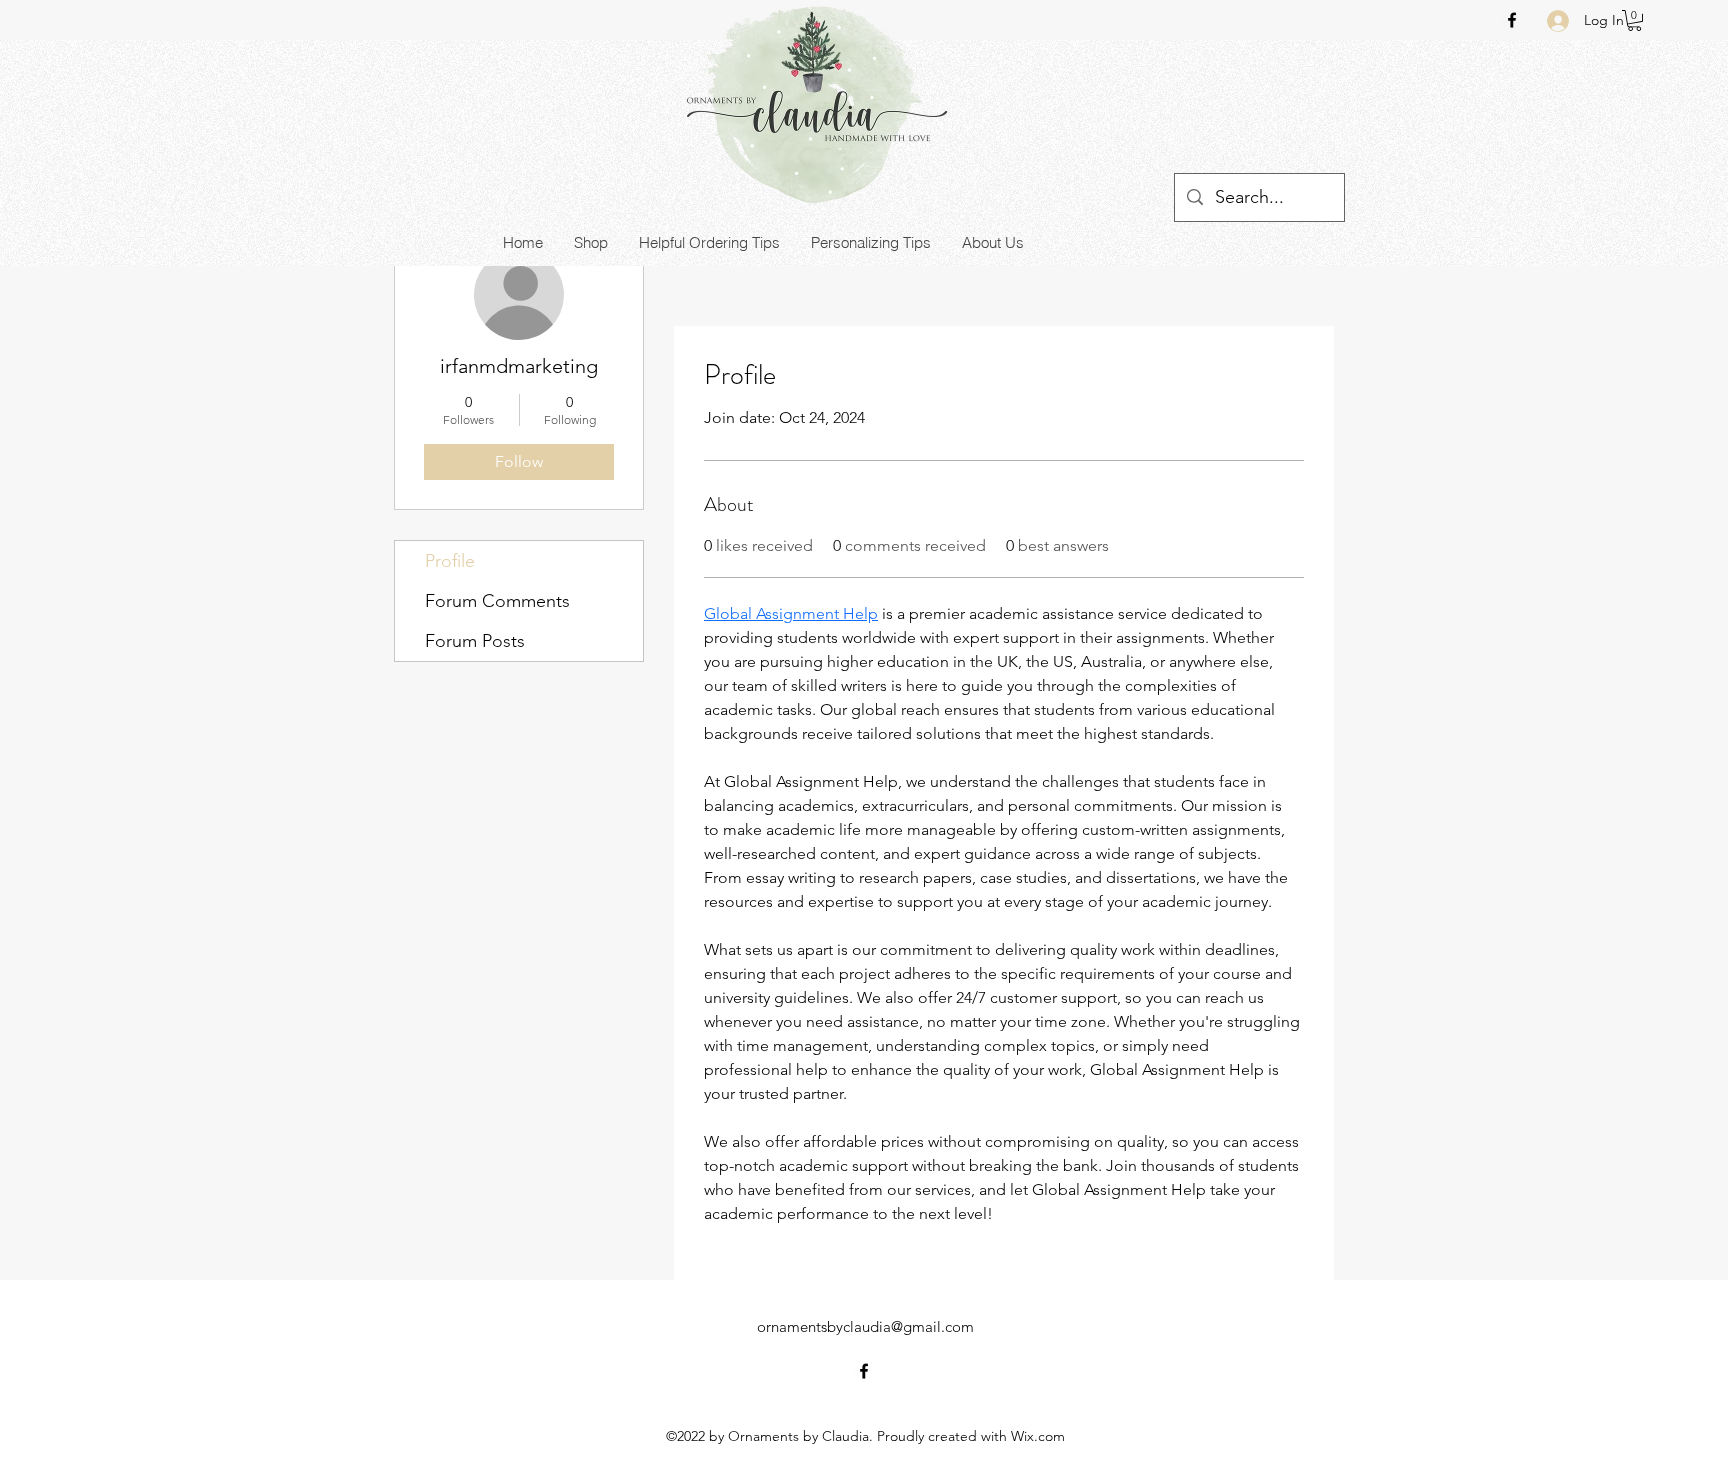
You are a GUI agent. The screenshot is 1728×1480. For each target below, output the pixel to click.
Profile (450, 561)
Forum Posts (475, 641)
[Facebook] (1512, 20)
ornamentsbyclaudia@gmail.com (865, 1326)
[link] (1634, 20)
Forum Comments (497, 601)
